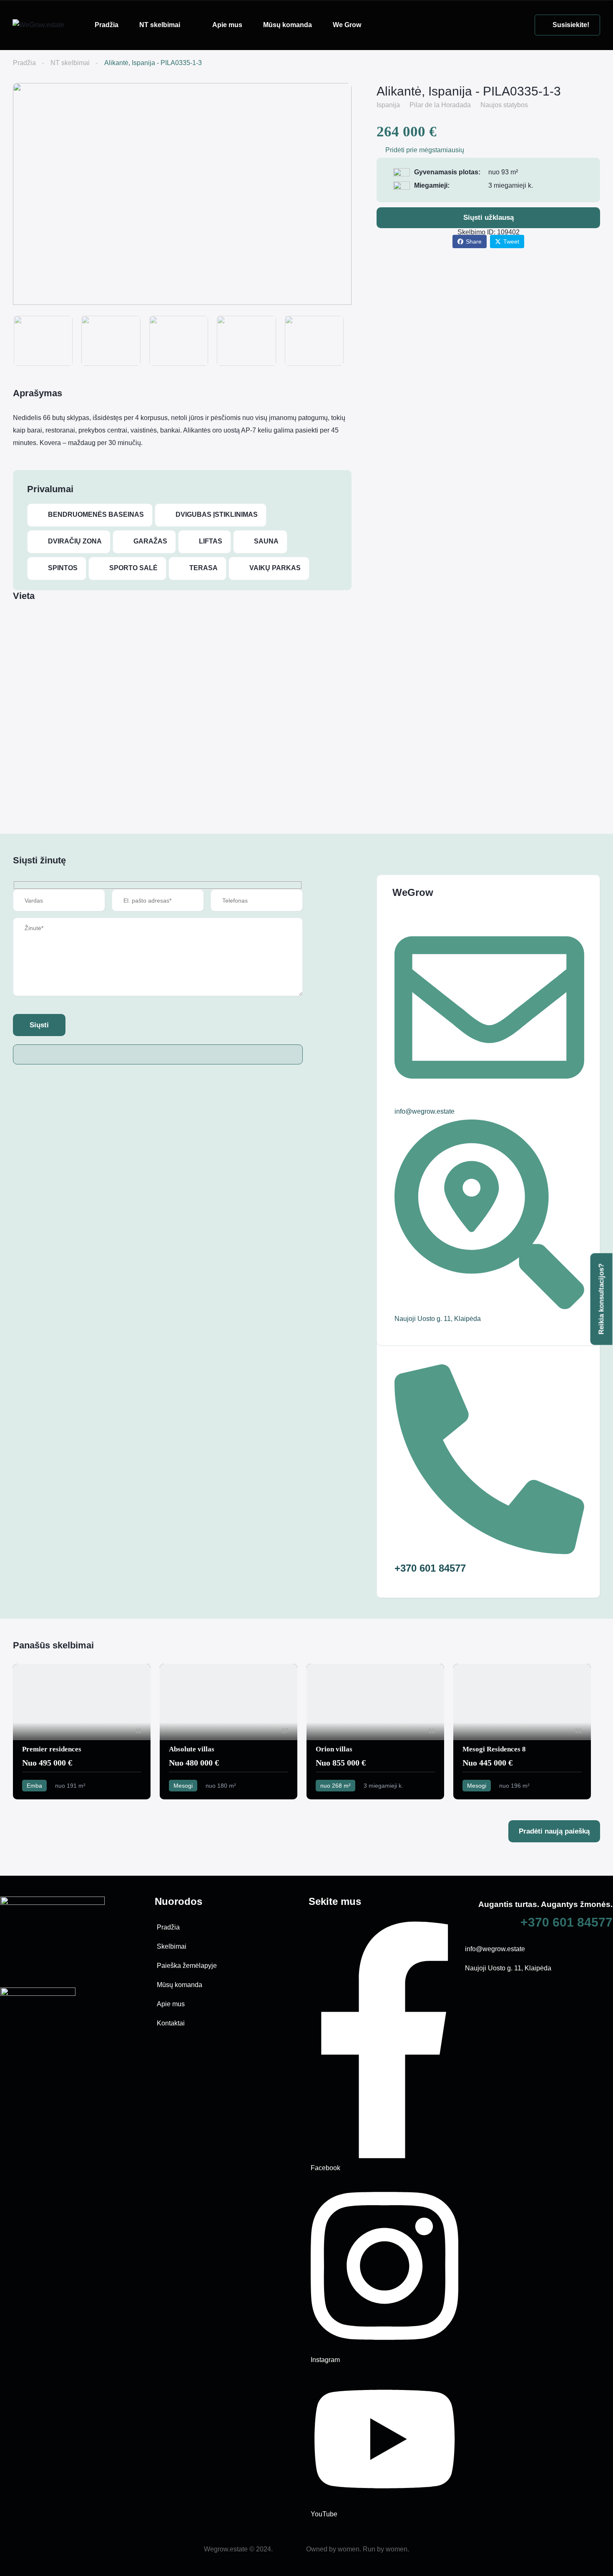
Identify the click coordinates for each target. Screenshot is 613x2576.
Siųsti (39, 1025)
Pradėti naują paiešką (554, 1831)
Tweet (511, 241)
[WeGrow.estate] (38, 25)
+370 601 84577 (567, 1922)
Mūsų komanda (288, 25)
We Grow (347, 25)
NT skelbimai (160, 25)
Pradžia (107, 25)
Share (474, 241)
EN (387, 25)
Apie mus (227, 25)
